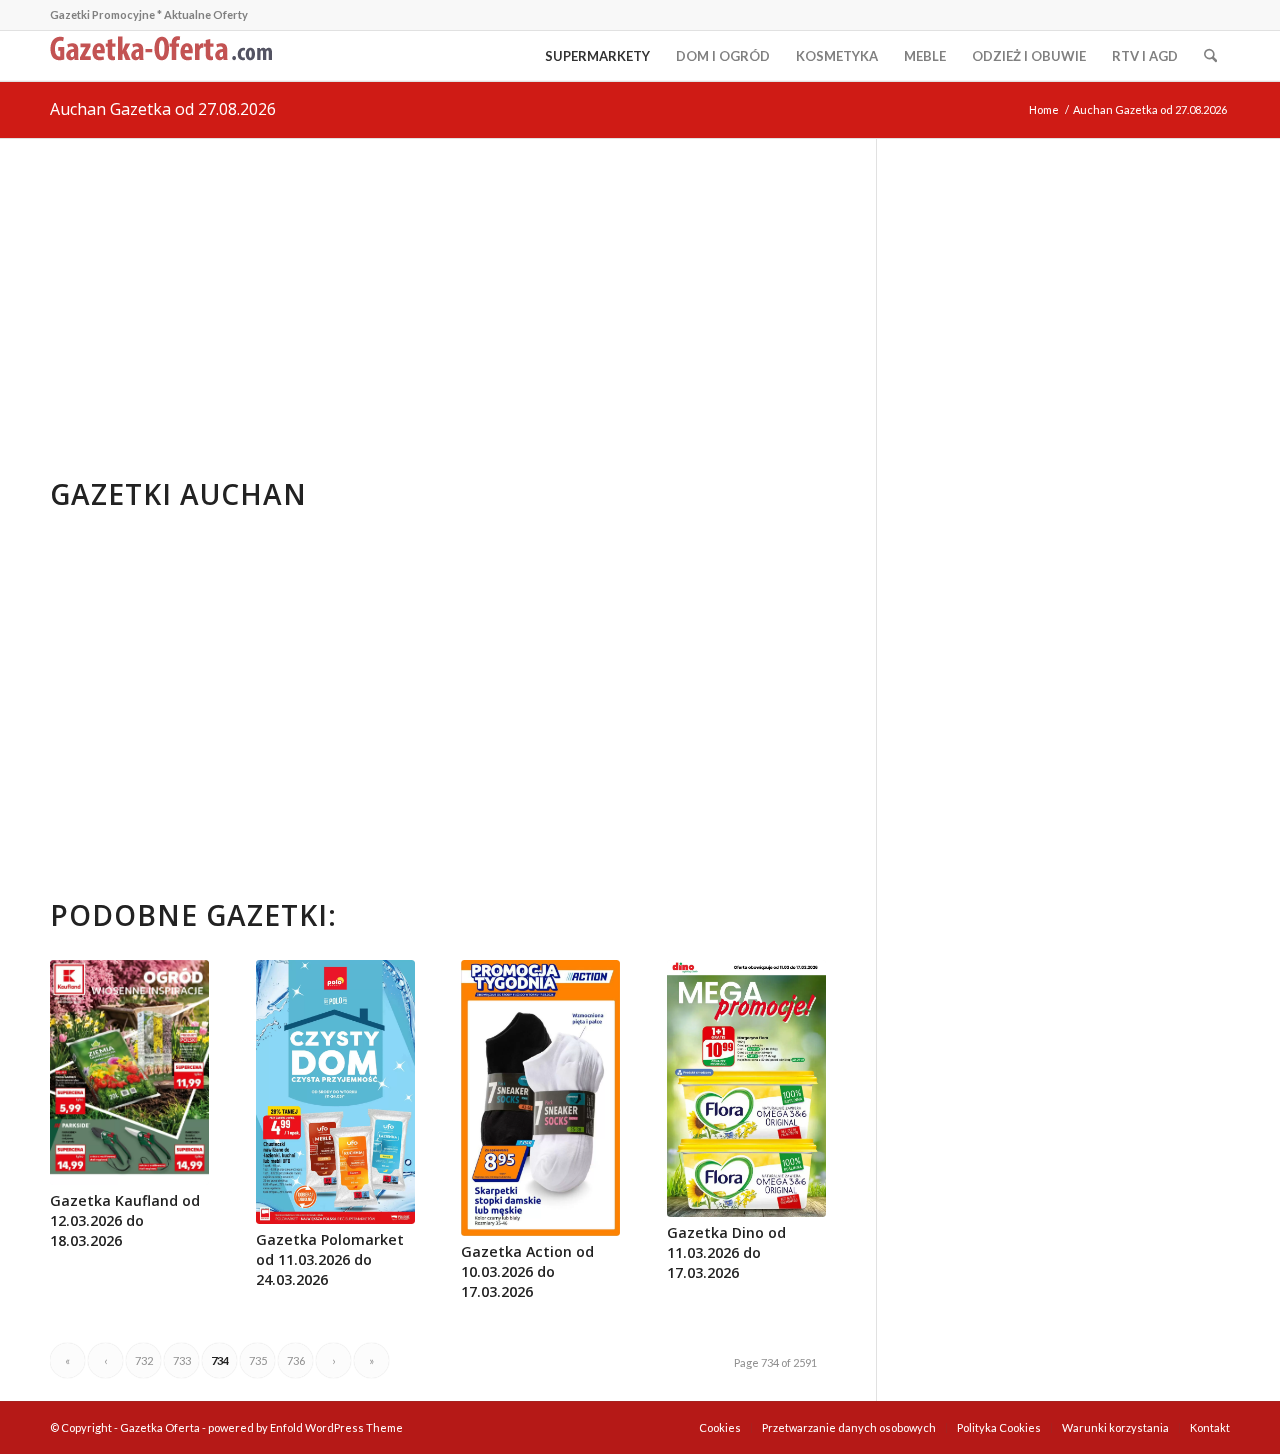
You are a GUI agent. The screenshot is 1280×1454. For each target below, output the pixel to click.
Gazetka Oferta (160, 1427)
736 (296, 1360)
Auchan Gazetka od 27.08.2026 (163, 109)
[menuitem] (597, 56)
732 (144, 1360)
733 (182, 1360)
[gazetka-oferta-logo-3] (165, 56)
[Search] (1210, 56)
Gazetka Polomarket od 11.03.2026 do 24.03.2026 (330, 1259)
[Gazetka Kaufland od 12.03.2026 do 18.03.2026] (129, 1072)
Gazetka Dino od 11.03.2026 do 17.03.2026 (726, 1252)
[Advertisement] (438, 289)
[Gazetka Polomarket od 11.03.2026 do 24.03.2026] (335, 1092)
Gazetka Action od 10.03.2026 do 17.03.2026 (527, 1271)
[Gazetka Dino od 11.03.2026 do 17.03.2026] (746, 1088)
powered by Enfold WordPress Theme (305, 1427)
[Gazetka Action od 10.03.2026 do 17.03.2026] (540, 1098)
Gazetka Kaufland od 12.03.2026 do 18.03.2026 (125, 1220)
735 (258, 1360)
